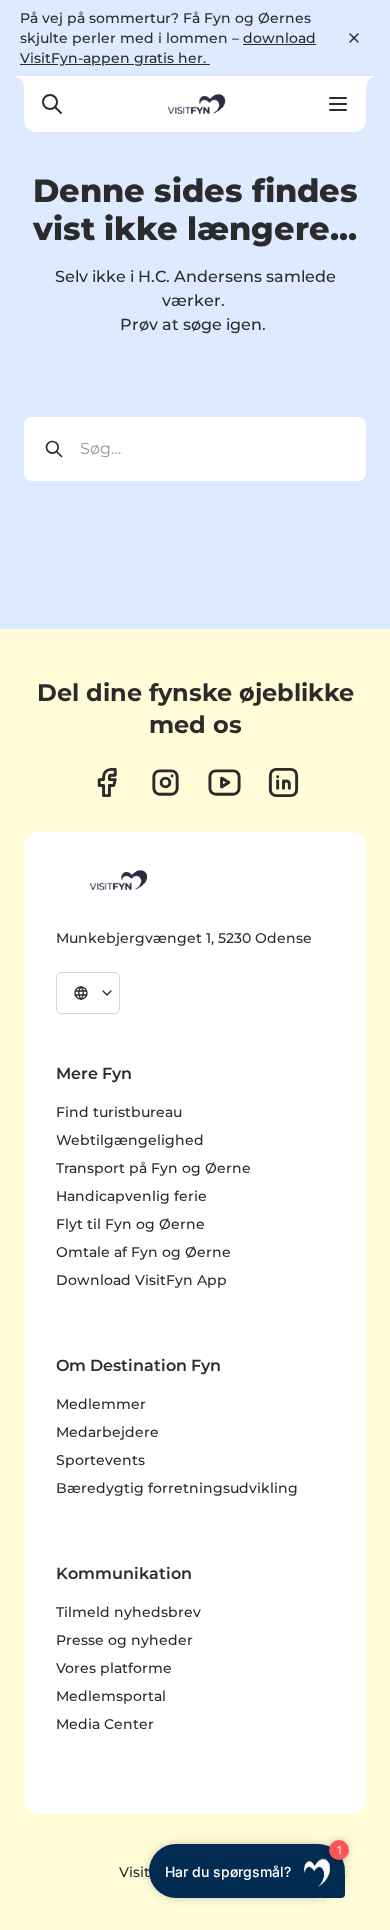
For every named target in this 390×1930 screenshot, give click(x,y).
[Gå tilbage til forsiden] (195, 104)
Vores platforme (114, 1668)
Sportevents (100, 1460)
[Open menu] (338, 104)
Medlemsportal (111, 1696)
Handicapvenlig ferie (131, 1196)
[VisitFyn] (117, 880)
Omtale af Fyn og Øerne (143, 1252)
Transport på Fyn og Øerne (153, 1168)
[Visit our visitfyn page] (165, 782)
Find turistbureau (119, 1112)
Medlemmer (101, 1404)
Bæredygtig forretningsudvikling (177, 1488)
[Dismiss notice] (354, 38)
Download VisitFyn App (141, 1280)
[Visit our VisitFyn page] (106, 782)
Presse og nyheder (124, 1640)
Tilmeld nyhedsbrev (128, 1612)
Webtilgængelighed (130, 1140)
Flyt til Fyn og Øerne (130, 1224)
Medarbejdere (107, 1432)
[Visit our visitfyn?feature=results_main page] (224, 782)
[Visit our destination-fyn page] (283, 782)
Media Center (105, 1724)
